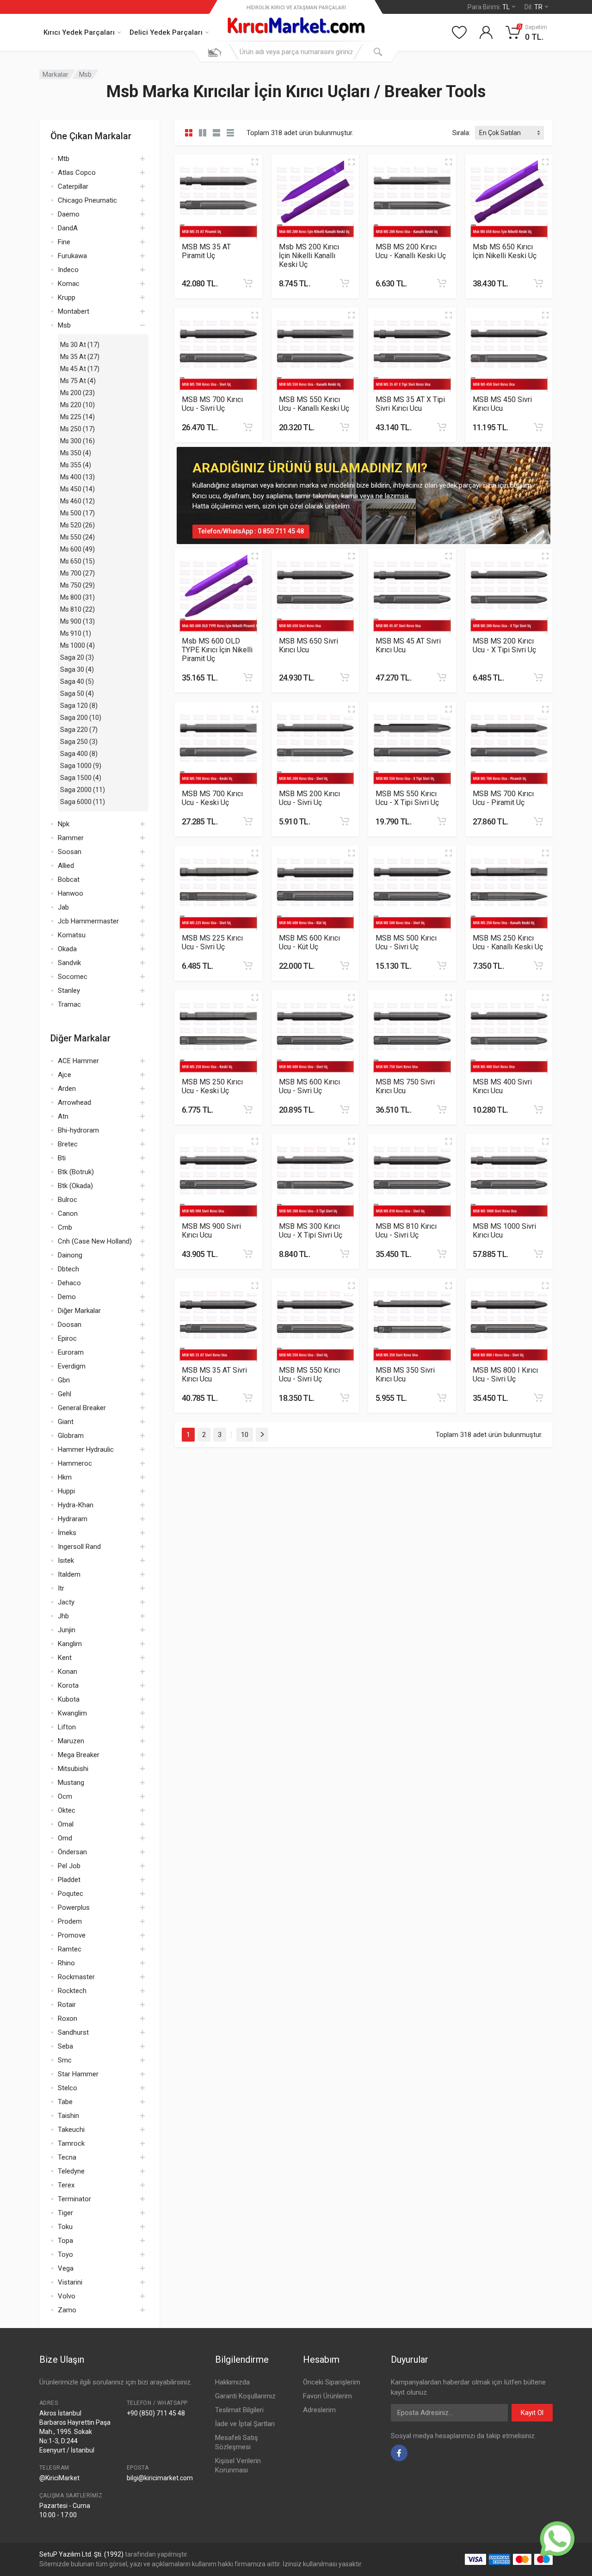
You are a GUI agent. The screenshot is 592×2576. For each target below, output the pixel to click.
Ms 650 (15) (77, 561)
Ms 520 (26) (77, 525)
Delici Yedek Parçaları (166, 32)
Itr (61, 1588)
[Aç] (142, 159)
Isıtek (66, 1560)
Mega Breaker (79, 1755)
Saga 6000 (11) (83, 802)
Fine (64, 242)
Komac (69, 284)
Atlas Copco (77, 173)
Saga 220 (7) (79, 730)
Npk (64, 824)
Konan (68, 1672)
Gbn (64, 1380)
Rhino (66, 1963)
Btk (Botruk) (76, 1172)
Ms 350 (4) (76, 453)
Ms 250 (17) (77, 429)
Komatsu (72, 935)
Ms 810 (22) (77, 609)
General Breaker (82, 1408)
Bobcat (69, 879)
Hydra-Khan (76, 1505)
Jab (63, 907)
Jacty (66, 1602)
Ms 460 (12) (77, 501)
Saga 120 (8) (79, 706)
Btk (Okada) (75, 1186)
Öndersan (72, 1852)
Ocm (65, 1796)
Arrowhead (74, 1102)
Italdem (69, 1574)
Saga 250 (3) (79, 742)
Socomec (73, 977)
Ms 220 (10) (77, 405)
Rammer (71, 838)
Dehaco (69, 1283)
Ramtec (70, 1949)
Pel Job (69, 1866)
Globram (71, 1436)
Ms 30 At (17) (80, 345)
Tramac (69, 1004)
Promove (72, 1935)
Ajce (65, 1075)
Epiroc (67, 1338)
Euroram (71, 1352)
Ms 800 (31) (77, 597)
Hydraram (73, 1519)
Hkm (65, 1477)
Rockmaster (76, 1977)
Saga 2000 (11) (83, 790)
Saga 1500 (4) (81, 778)
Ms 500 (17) (77, 513)
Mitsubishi (73, 1769)
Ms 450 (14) (77, 489)
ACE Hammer (78, 1061)
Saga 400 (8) (79, 754)
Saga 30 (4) (77, 669)
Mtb (64, 159)
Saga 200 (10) (81, 718)
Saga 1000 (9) (81, 766)
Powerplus (74, 1907)
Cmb (65, 1227)
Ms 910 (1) (76, 633)
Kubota (69, 1699)
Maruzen (71, 1741)
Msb (85, 74)
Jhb (63, 1616)
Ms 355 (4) (76, 465)
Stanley (69, 991)
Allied (66, 866)
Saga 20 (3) (77, 657)
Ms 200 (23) (77, 393)
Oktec (67, 1810)
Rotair (67, 2005)
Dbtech (68, 1269)
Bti (62, 1158)
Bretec (68, 1144)
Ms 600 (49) (77, 549)
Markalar (55, 74)
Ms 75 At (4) (78, 381)
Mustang (71, 1783)
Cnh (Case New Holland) (95, 1241)
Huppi (66, 1491)
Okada (67, 949)
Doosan (70, 1325)
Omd (65, 1838)
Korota (68, 1685)
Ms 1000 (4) (77, 645)
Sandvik (69, 963)
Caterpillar (73, 186)
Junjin (67, 1630)
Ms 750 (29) (77, 585)
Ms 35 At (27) (80, 357)
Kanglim (70, 1644)
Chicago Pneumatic (87, 200)
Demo (67, 1297)
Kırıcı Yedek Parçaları (79, 32)
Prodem (70, 1921)
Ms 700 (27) (77, 573)
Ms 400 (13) (77, 477)
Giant (66, 1422)
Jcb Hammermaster (88, 921)
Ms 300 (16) (77, 441)
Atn (63, 1116)
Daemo (69, 214)
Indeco (68, 270)
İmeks (67, 1533)
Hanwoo (71, 893)
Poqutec (71, 1894)
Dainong (70, 1255)
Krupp (67, 297)
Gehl (65, 1394)
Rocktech (72, 1991)
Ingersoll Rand (79, 1547)
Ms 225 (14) (77, 417)
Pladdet (69, 1880)
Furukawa (72, 256)
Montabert (74, 311)
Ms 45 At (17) (80, 369)
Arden (67, 1089)
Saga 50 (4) (77, 694)
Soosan (70, 852)
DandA (68, 228)
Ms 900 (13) (77, 621)
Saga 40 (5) (77, 681)
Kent (65, 1658)
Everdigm (72, 1366)
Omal (66, 1824)
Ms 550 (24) (77, 537)
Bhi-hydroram (78, 1130)
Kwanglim (72, 1713)
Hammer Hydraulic (86, 1449)
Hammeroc (75, 1463)
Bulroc (68, 1200)
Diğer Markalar (79, 1311)
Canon (68, 1214)
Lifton (67, 1727)
